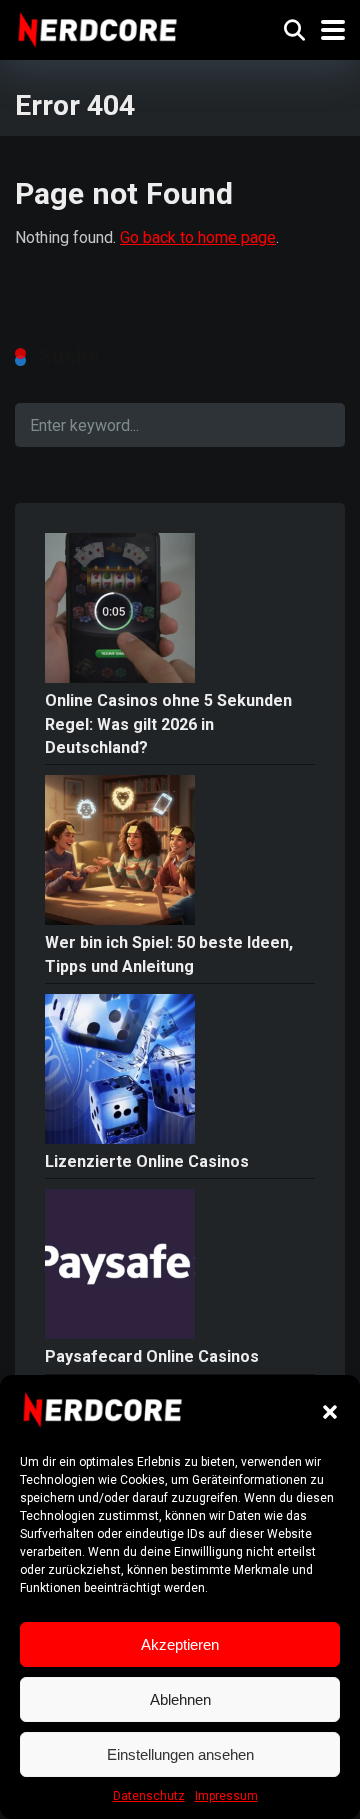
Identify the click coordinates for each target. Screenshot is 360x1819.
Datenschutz (149, 1796)
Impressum (226, 1796)
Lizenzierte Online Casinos (147, 1161)
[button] (330, 1412)
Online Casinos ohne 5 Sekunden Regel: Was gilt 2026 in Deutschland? (168, 723)
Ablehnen (180, 1699)
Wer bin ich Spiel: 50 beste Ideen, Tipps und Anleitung (169, 954)
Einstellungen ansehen (180, 1754)
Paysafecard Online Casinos (152, 1356)
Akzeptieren (180, 1644)
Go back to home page (198, 237)
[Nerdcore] (97, 27)
